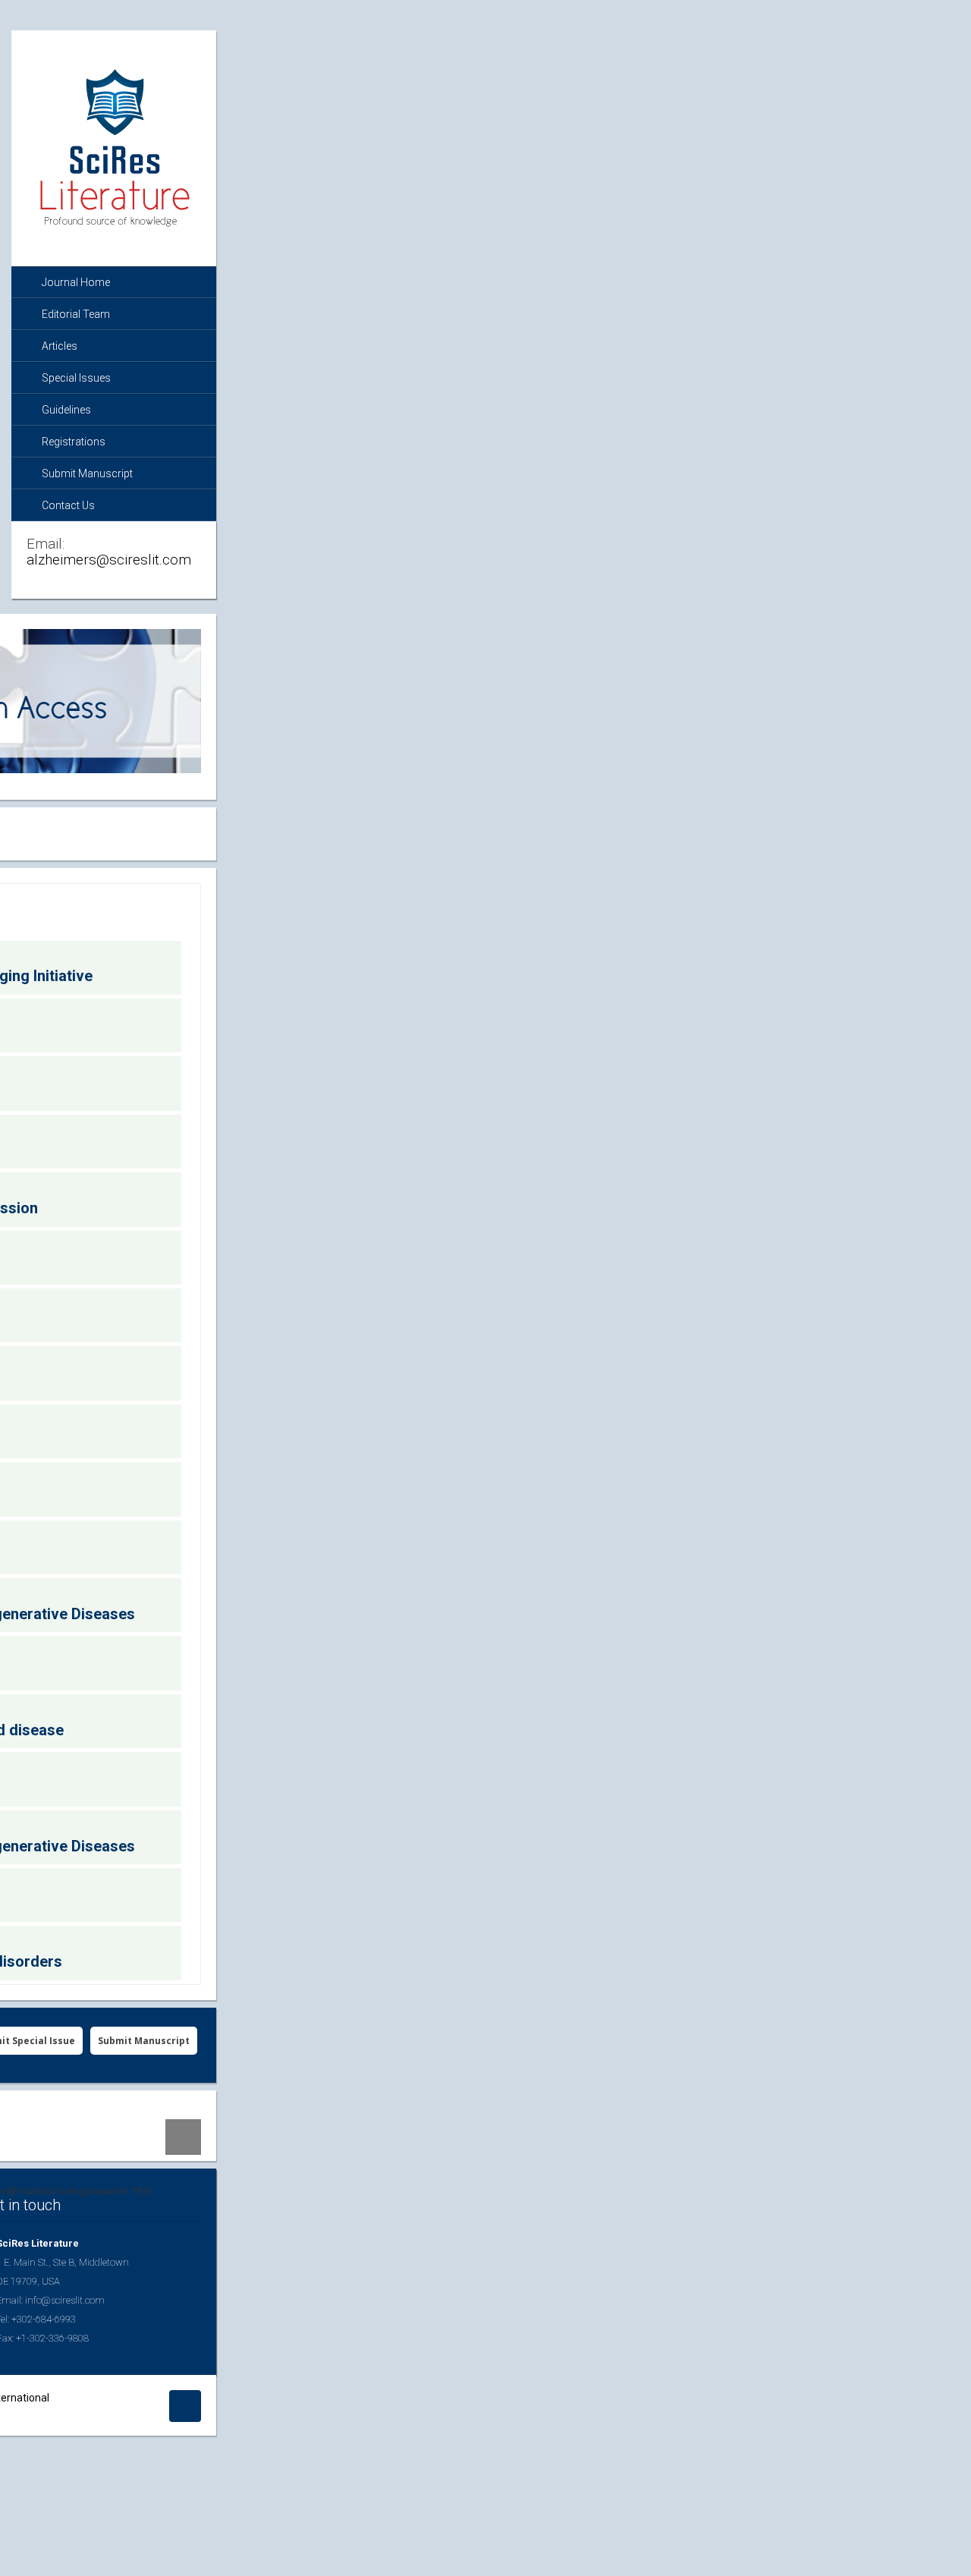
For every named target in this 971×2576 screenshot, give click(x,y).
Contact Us (68, 505)
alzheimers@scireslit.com (109, 560)
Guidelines (66, 410)
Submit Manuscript (87, 473)
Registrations (74, 442)
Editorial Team (76, 314)
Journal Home (76, 282)
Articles (60, 346)
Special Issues (76, 378)
